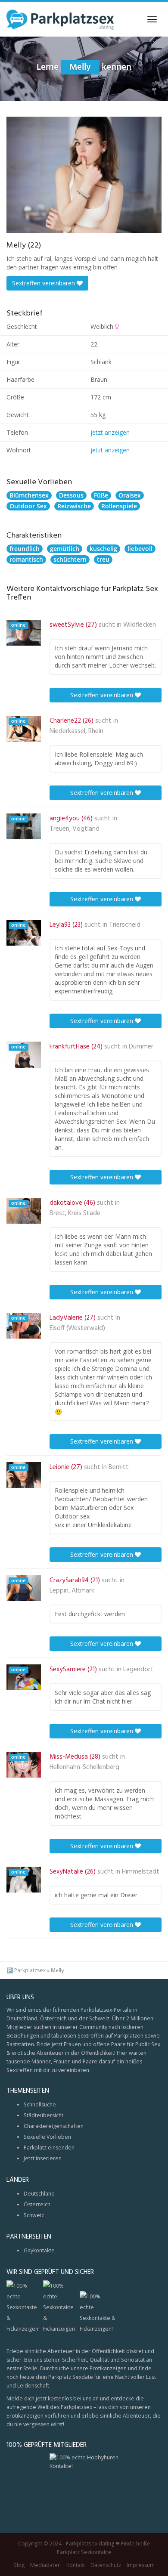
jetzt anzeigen (110, 432)
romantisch (26, 559)
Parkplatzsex (30, 1970)
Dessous (71, 495)
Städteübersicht (44, 2115)
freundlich (25, 549)
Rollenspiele (119, 506)
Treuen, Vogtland (75, 829)
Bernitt (119, 1467)
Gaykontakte (39, 2250)
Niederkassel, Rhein (76, 731)
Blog (19, 2565)
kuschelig (103, 549)
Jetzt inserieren (43, 2158)
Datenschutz (106, 2565)
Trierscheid (125, 925)
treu (103, 559)
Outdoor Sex (28, 506)
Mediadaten (45, 2565)
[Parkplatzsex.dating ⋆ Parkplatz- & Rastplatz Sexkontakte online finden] (60, 19)
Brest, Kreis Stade (75, 1213)
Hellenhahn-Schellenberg (84, 1767)
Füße (101, 495)
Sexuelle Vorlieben (47, 2137)
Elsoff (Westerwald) (77, 1328)
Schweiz (34, 2215)
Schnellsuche (40, 2104)
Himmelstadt (141, 1872)
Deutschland (39, 2194)
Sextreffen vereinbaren (44, 283)
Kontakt (76, 2565)
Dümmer (141, 1047)
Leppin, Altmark (72, 1591)
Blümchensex (29, 495)
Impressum (141, 2565)
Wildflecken (140, 625)
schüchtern (70, 559)
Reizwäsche (74, 506)
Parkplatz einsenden (49, 2148)
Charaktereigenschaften (54, 2126)
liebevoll (140, 549)
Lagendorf (138, 1670)
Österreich (37, 2204)
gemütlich (65, 549)
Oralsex (130, 495)
